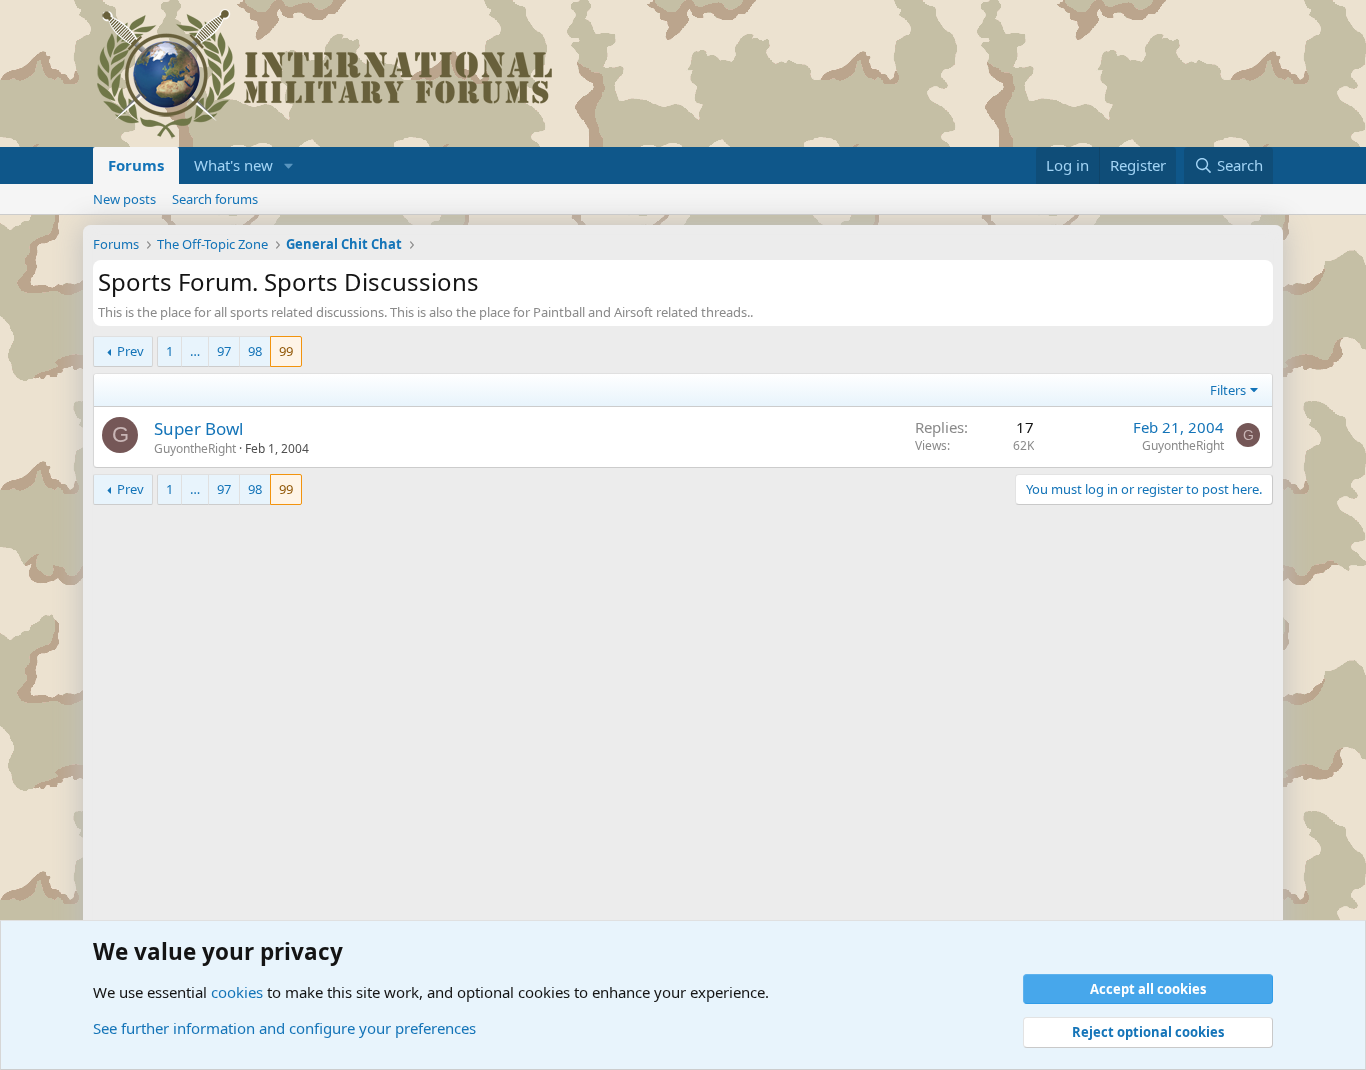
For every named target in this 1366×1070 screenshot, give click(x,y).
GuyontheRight (195, 448)
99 (286, 351)
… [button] (195, 351)
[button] (289, 165)
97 (224, 351)
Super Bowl (198, 428)
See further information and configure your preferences (284, 1028)
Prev (130, 351)
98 (255, 351)
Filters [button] (1228, 390)
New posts (124, 199)
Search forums (215, 199)
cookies (237, 992)
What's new (233, 165)
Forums (136, 165)
